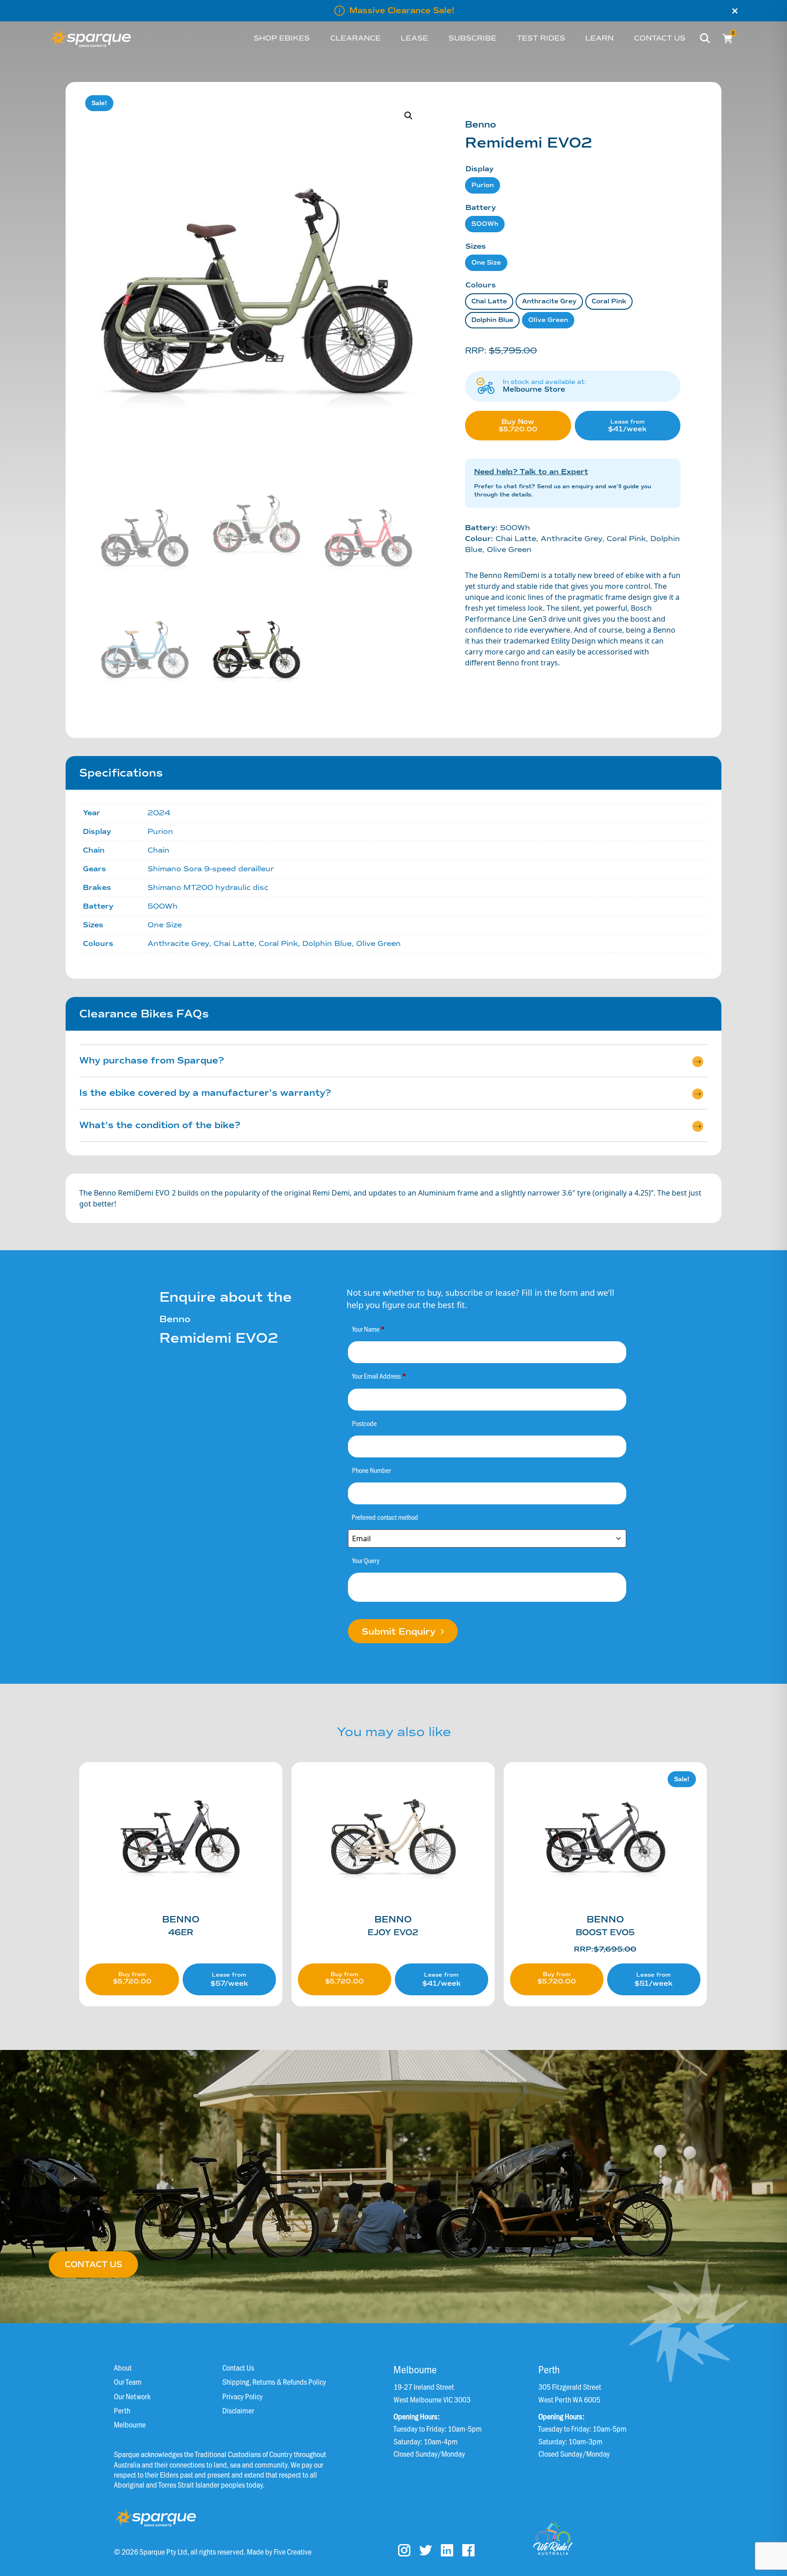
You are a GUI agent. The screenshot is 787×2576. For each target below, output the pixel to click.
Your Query (366, 1560)
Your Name (368, 1329)
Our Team (128, 2382)
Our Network (132, 2396)
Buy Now (535, 429)
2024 (159, 813)
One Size (486, 263)
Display (480, 169)
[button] (409, 116)
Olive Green (548, 320)
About (123, 2367)
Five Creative (293, 2551)
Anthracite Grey (549, 301)
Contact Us (238, 2367)
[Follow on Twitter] (426, 2550)
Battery (481, 207)
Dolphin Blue (492, 320)
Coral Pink (609, 301)
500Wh (485, 224)
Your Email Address (379, 1376)
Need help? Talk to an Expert (531, 472)
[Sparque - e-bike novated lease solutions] (90, 38)
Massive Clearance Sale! (402, 10)
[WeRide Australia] (553, 2538)
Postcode (364, 1423)
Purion (483, 185)
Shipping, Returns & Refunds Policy (274, 2382)
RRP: (605, 1949)
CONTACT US (93, 2264)
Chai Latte (489, 301)
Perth (122, 2410)
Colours (481, 285)
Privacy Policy (243, 2396)
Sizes (476, 246)
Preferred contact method (385, 1517)
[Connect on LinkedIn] (447, 2550)
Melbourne (130, 2424)
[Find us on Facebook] (468, 2550)
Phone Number (371, 1470)
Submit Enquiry (400, 1632)
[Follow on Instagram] (404, 2550)
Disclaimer (238, 2410)
